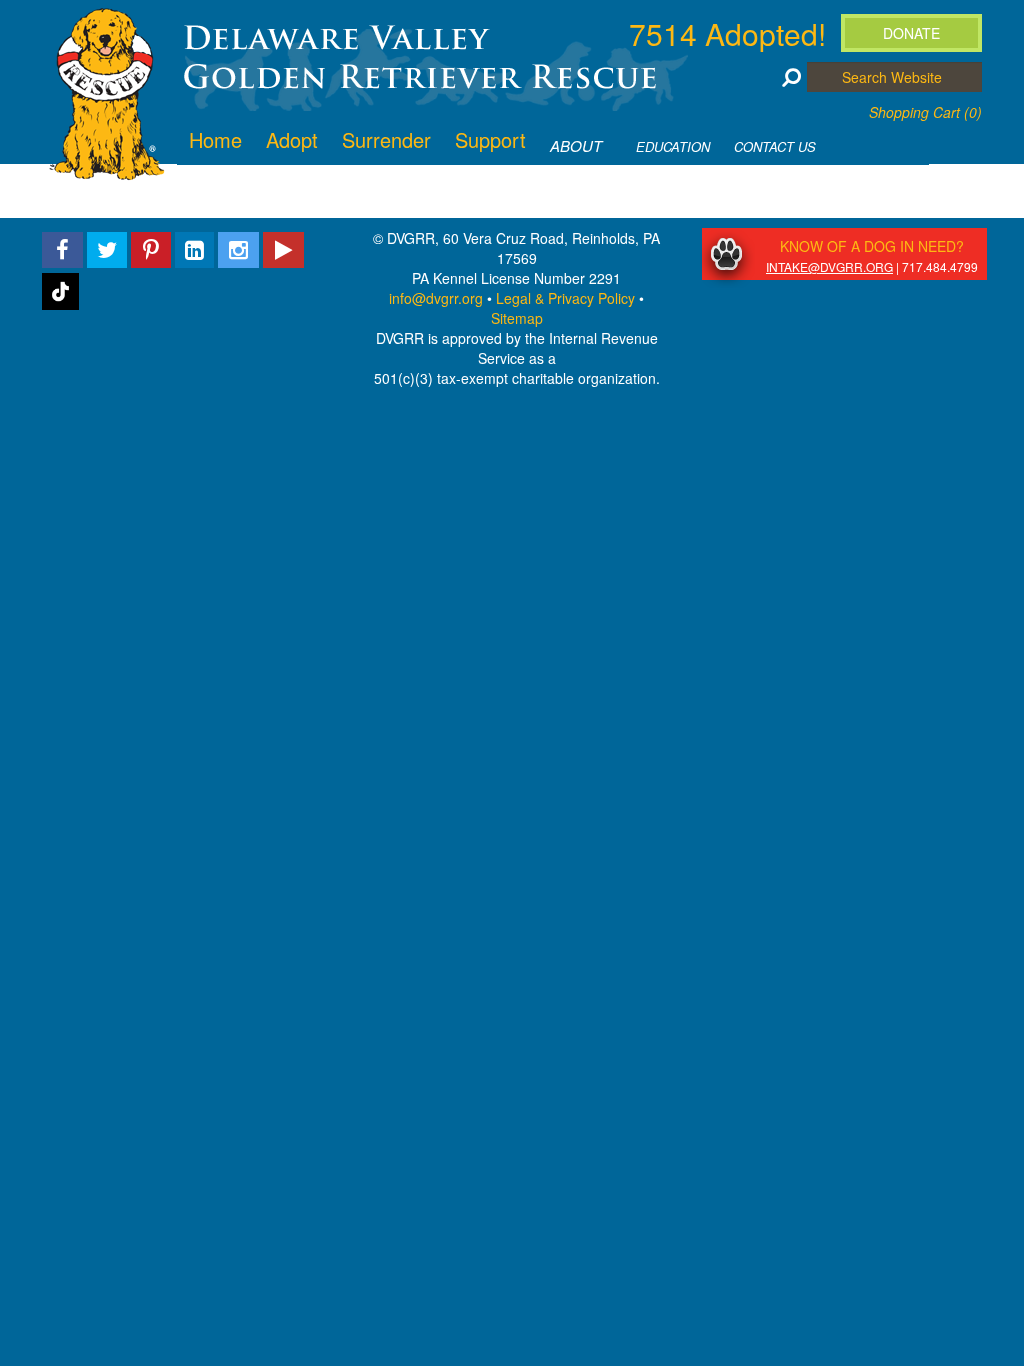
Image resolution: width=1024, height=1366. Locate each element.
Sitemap (517, 318)
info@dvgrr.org (436, 298)
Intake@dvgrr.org (829, 266)
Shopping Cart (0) (925, 112)
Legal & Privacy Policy (565, 298)
